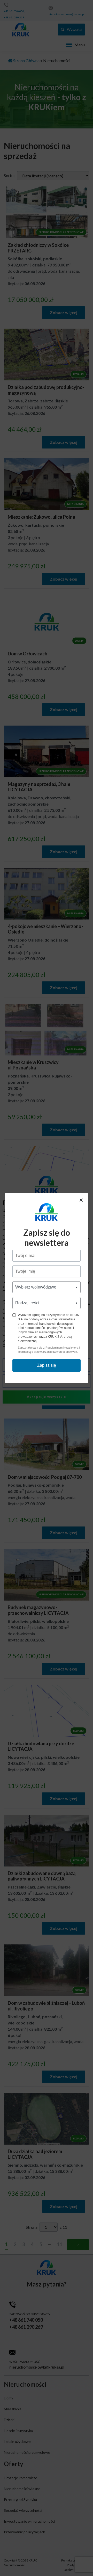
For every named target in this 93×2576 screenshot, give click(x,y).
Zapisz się (47, 1365)
